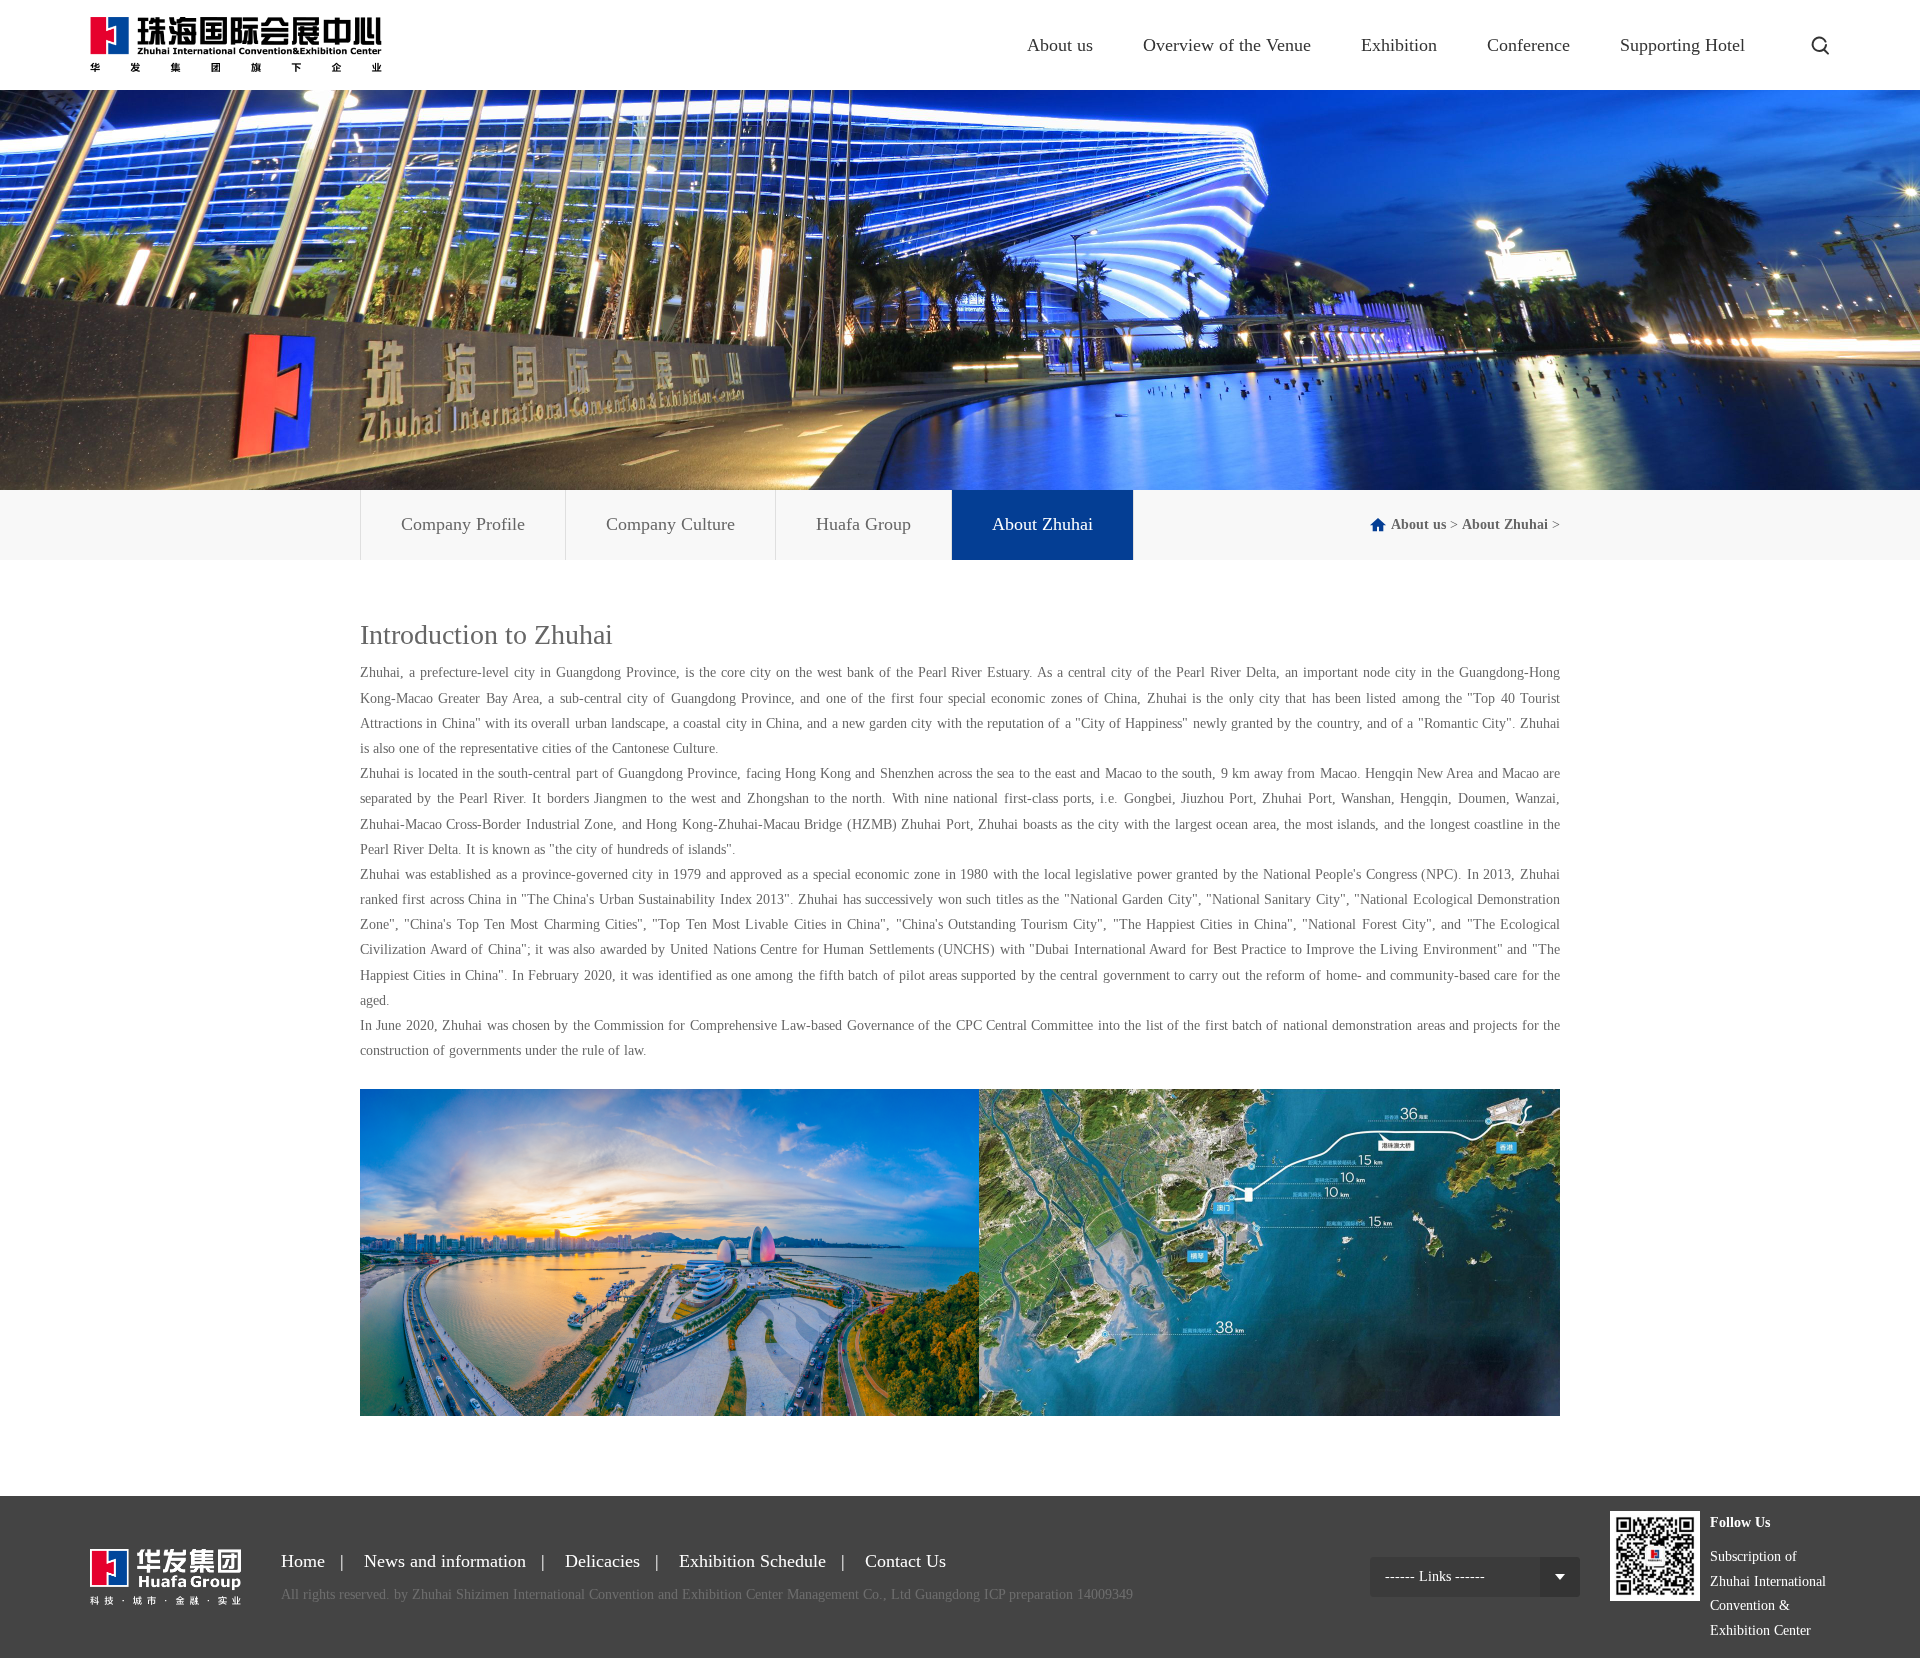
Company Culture (670, 524)
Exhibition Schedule (752, 1561)
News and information (445, 1561)
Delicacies (602, 1561)
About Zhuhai (1042, 524)
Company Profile (463, 524)
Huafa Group (863, 524)
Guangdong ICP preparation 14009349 (1024, 1594)
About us (1418, 524)
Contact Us (905, 1561)
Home (303, 1561)
